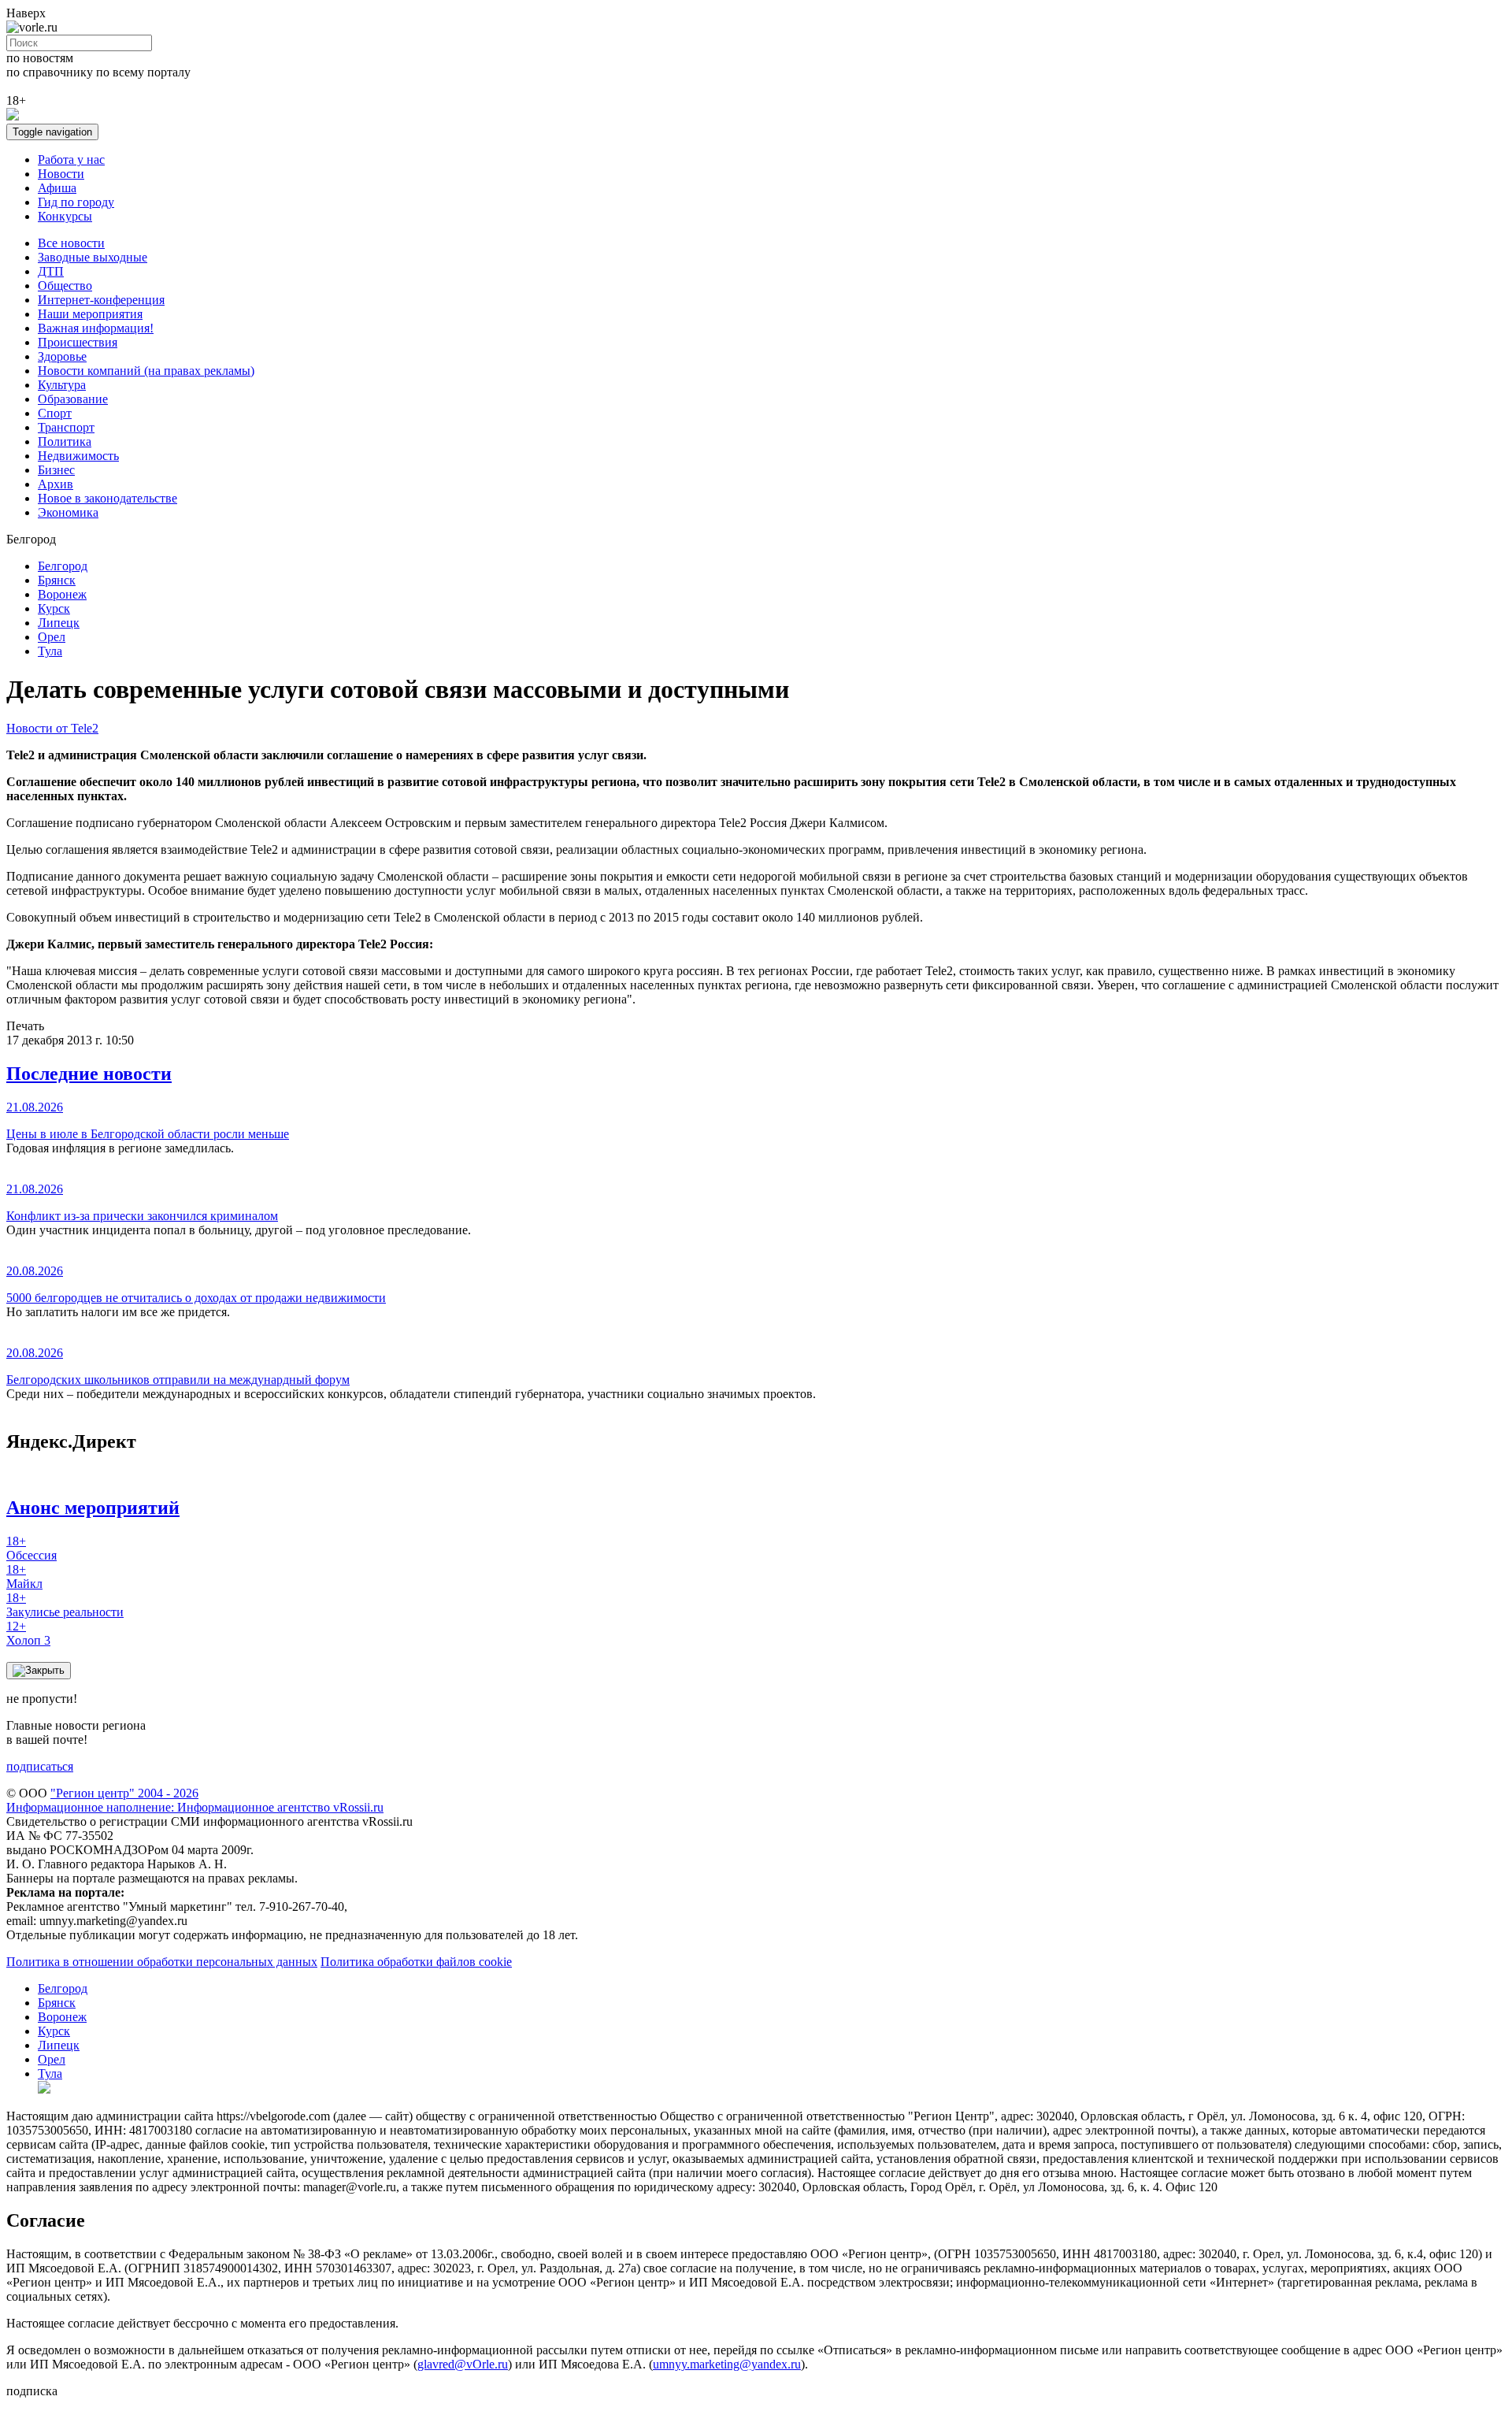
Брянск (57, 580)
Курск (54, 608)
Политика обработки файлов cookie (416, 1962)
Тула (50, 651)
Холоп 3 (28, 1633)
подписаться (40, 1766)
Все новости (71, 243)
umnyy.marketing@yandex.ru (727, 2364)
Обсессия (31, 1548)
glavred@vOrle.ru (463, 2364)
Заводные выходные (93, 257)
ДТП (51, 271)
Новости (61, 174)
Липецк (59, 623)
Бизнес (56, 470)
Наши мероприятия (90, 314)
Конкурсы (65, 216)
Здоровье (62, 356)
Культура (62, 385)
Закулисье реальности (65, 1605)
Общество (65, 286)
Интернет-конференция (101, 300)
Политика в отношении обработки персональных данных (162, 1962)
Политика (65, 441)
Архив (56, 484)
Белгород (63, 566)
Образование (73, 399)
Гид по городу (76, 202)
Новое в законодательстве (107, 498)
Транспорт (66, 427)
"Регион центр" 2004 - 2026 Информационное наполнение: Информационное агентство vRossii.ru (195, 1800)
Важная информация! (96, 328)
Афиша (57, 188)
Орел (52, 637)
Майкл (24, 1576)
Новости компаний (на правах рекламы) (146, 371)
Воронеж (62, 594)
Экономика (68, 512)
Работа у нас (71, 159)
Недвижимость (78, 456)
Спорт (55, 413)
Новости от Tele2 (52, 728)
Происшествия (78, 342)
